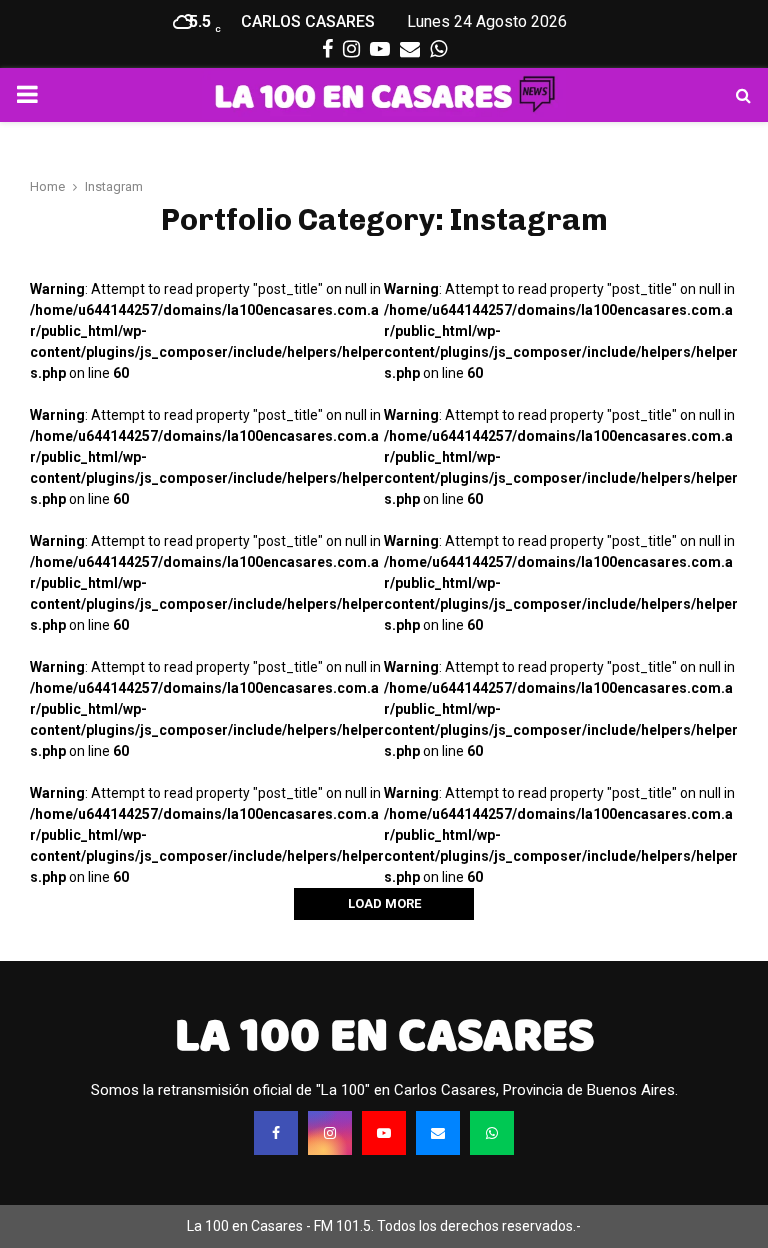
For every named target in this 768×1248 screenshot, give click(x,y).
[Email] (438, 1133)
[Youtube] (384, 1133)
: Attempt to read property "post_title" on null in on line (207, 331)
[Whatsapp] (492, 1133)
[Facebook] (276, 1133)
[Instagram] (330, 1133)
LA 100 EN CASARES (384, 1035)
